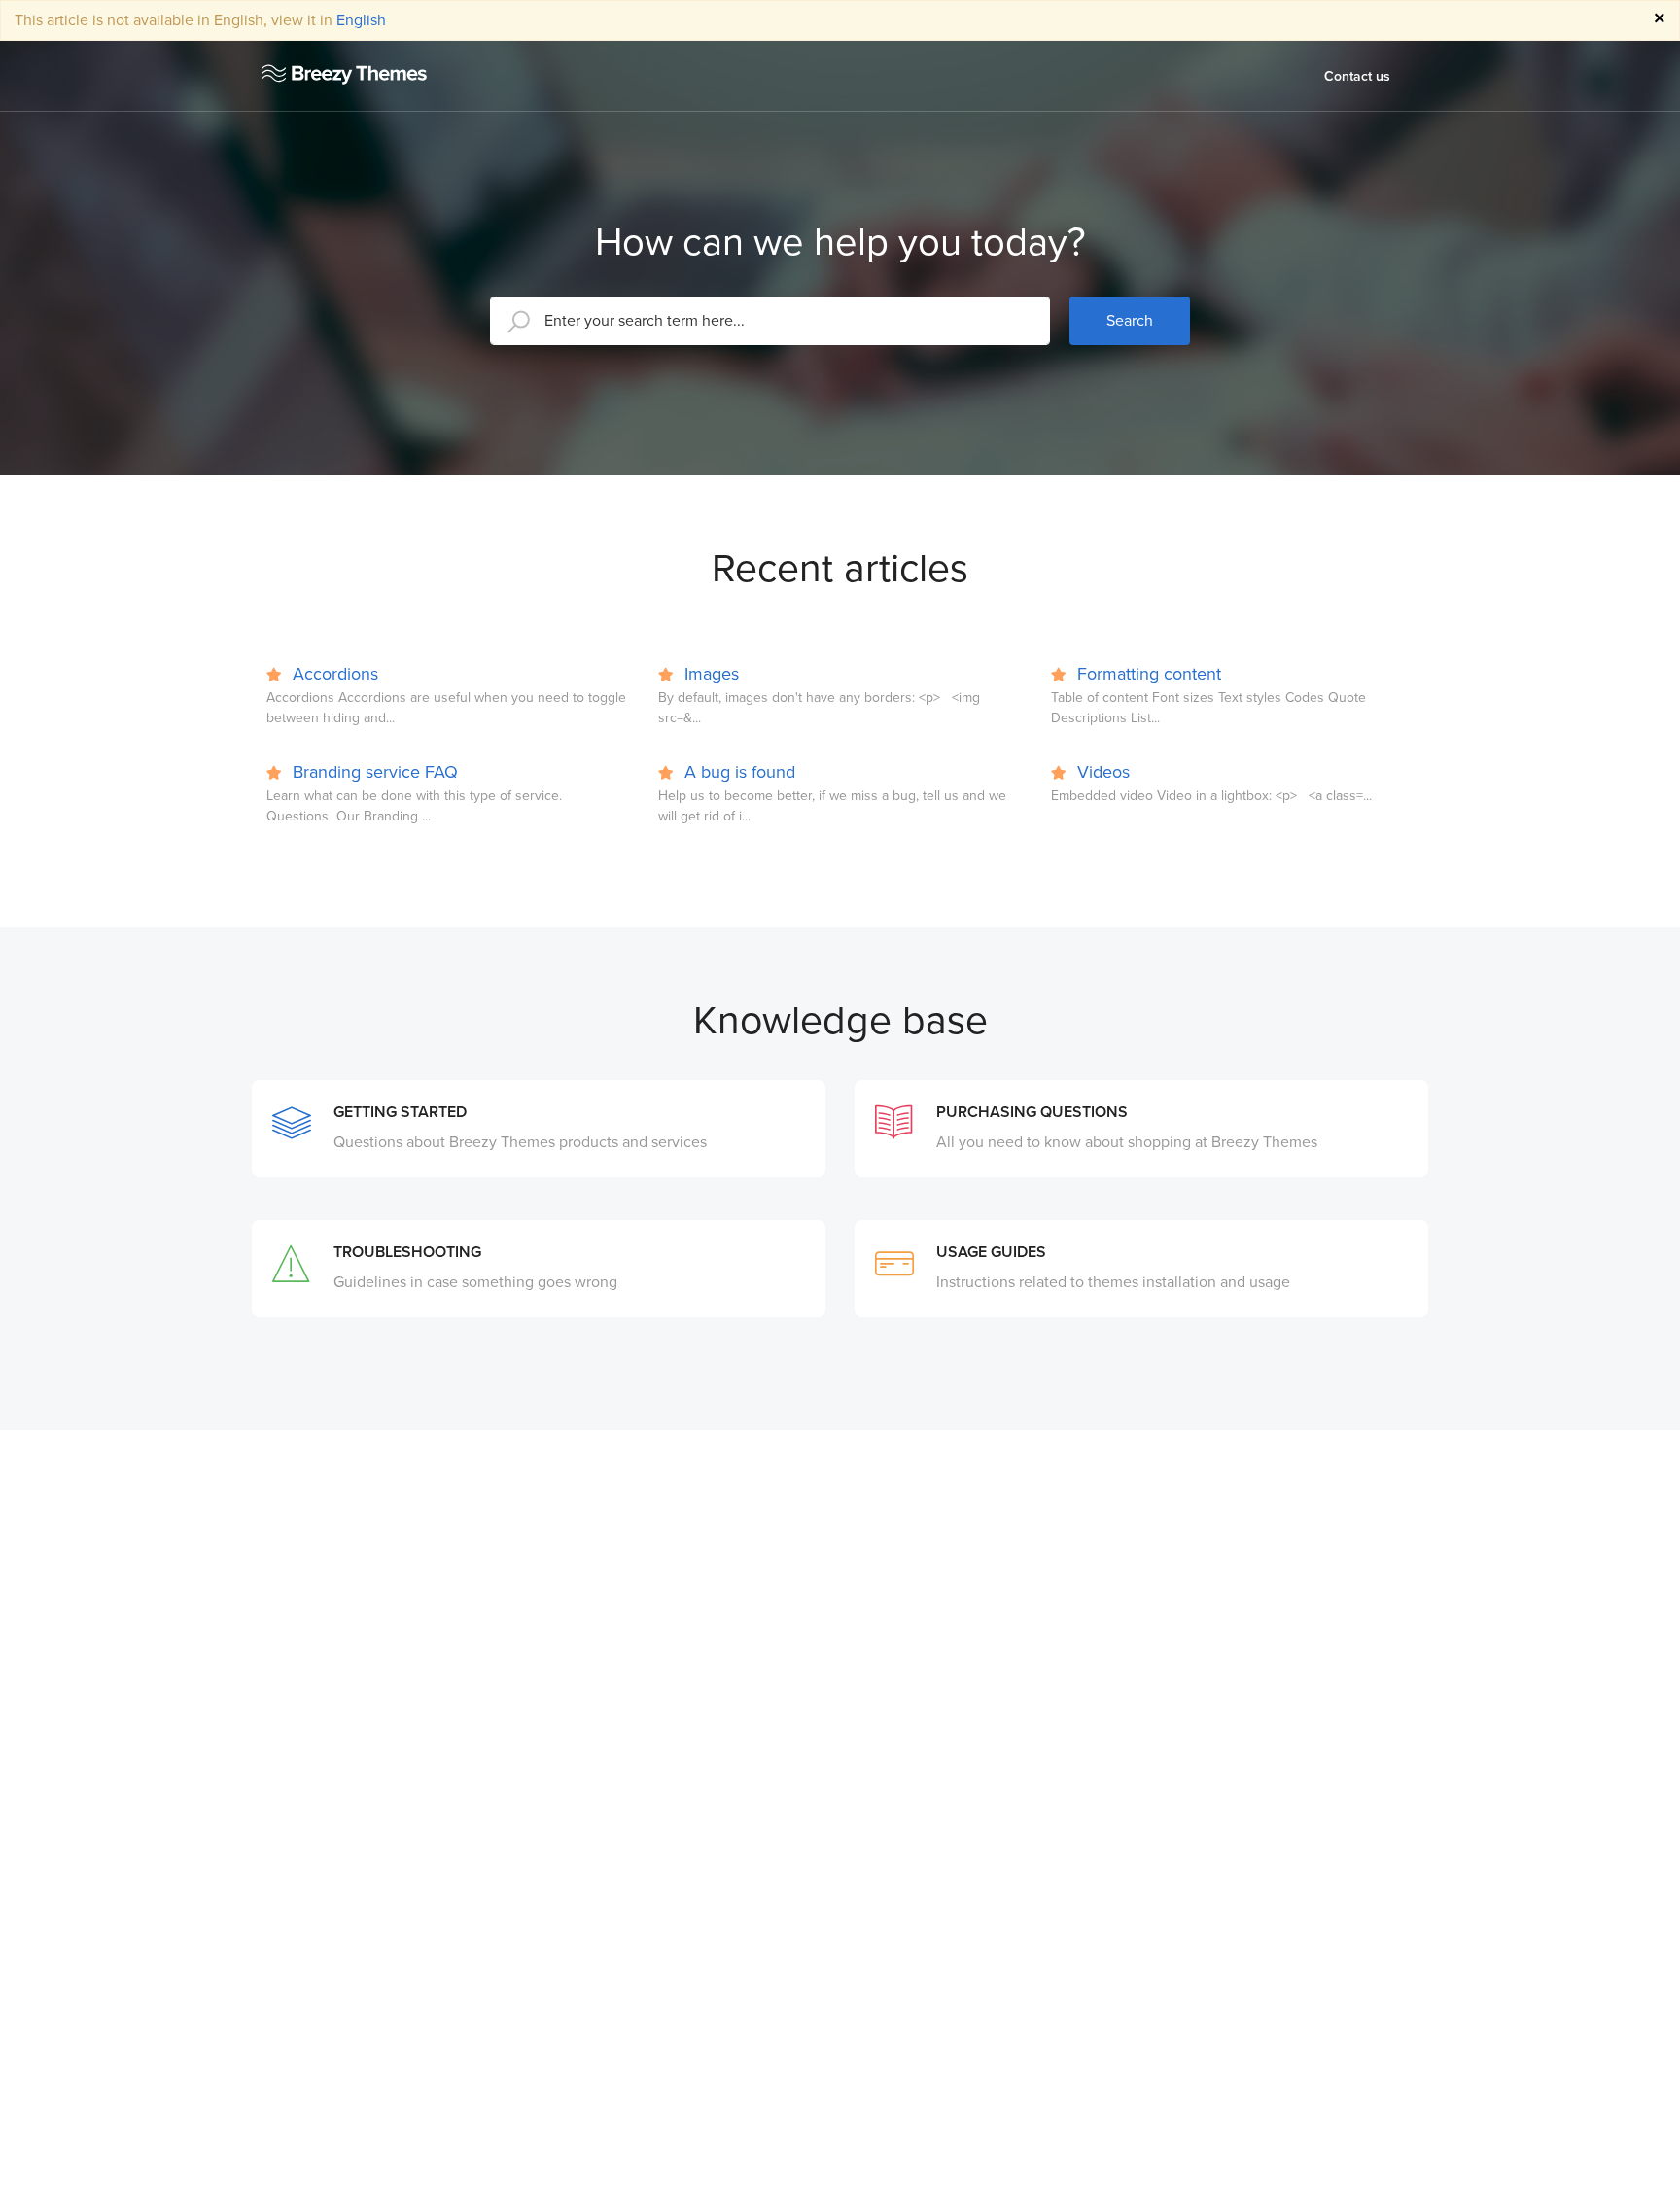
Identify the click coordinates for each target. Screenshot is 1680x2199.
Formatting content (1147, 674)
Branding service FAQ (373, 772)
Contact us (1357, 76)
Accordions (333, 674)
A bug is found (737, 772)
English (361, 20)
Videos (1101, 772)
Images (709, 674)
